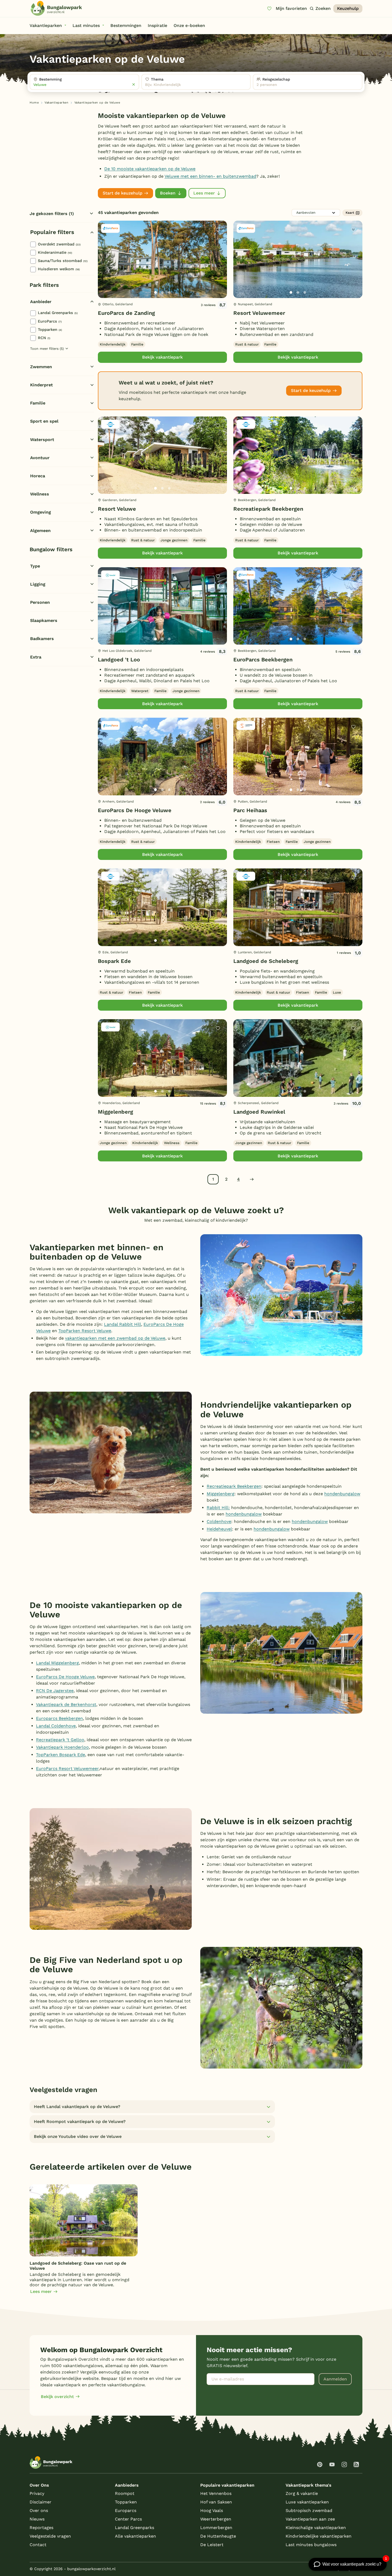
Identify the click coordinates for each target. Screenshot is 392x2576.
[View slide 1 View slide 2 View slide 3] (162, 259)
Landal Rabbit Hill (123, 1324)
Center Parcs (128, 2519)
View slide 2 (162, 292)
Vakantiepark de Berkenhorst (66, 1704)
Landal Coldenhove (56, 1726)
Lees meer (204, 193)
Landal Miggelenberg (57, 1663)
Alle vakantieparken (135, 2536)
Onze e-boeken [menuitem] (189, 25)
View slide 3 (169, 292)
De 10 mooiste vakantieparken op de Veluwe (150, 169)
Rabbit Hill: (218, 1508)
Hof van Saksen (216, 2502)
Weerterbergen (216, 2519)
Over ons (39, 2510)
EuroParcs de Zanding (126, 313)
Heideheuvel (219, 1529)
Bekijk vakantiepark (162, 357)
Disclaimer (41, 2502)
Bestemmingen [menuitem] (126, 25)
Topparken (50, 330)
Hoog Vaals (212, 2510)
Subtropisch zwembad (309, 2510)
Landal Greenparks (58, 313)
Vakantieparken (56, 103)
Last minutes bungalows (311, 2545)
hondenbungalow (342, 1494)
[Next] (218, 268)
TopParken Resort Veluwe (85, 1331)
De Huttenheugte (218, 2536)
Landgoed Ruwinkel (259, 1112)
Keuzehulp (348, 8)
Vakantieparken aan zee (310, 2519)
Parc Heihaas (250, 810)
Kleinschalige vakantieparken (316, 2528)
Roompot (125, 2493)
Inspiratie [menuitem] (157, 25)
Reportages (41, 2528)
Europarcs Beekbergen (59, 1718)
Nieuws (37, 2519)
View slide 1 (155, 292)
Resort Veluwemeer (259, 313)
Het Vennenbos (216, 2493)
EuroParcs (50, 321)
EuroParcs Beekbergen (263, 660)
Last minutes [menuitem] (86, 25)
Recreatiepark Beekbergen (268, 509)
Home (34, 103)
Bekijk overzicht (57, 2397)
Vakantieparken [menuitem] (46, 25)
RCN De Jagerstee (55, 1691)
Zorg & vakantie (302, 2493)
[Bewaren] (218, 230)
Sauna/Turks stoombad (63, 261)
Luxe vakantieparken (307, 2502)
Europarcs (126, 2510)
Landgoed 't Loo (119, 660)
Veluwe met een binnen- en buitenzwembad (210, 176)
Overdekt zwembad (59, 244)
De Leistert (212, 2545)
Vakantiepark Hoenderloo (62, 1747)
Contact (38, 2545)
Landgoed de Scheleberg (266, 961)
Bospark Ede (114, 961)
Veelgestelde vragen (50, 2536)
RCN (44, 338)
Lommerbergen (216, 2528)
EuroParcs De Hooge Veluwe (135, 810)
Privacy (37, 2493)
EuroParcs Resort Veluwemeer (67, 1769)
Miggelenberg (115, 1112)
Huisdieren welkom (59, 269)
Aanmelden (335, 2379)
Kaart (350, 213)
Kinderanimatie (55, 252)
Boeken (168, 193)
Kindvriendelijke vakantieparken (319, 2536)
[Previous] (105, 268)
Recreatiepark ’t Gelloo (60, 1740)
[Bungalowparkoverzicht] (56, 8)
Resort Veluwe (117, 509)
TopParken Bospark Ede (61, 1755)
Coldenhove (219, 1521)
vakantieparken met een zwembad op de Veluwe (115, 1338)
